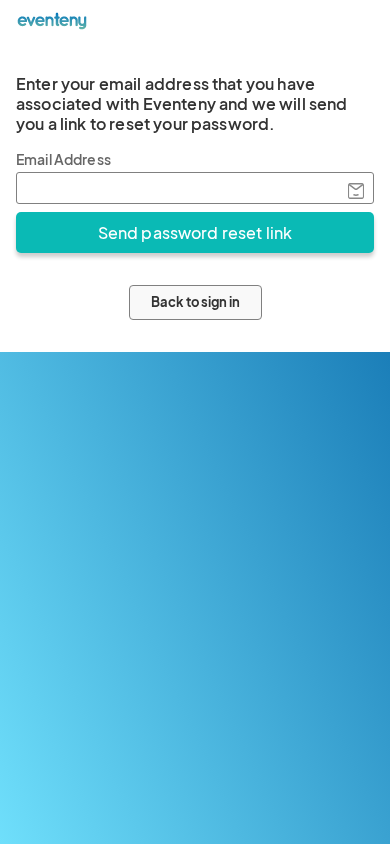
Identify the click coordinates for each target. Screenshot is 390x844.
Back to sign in (195, 302)
